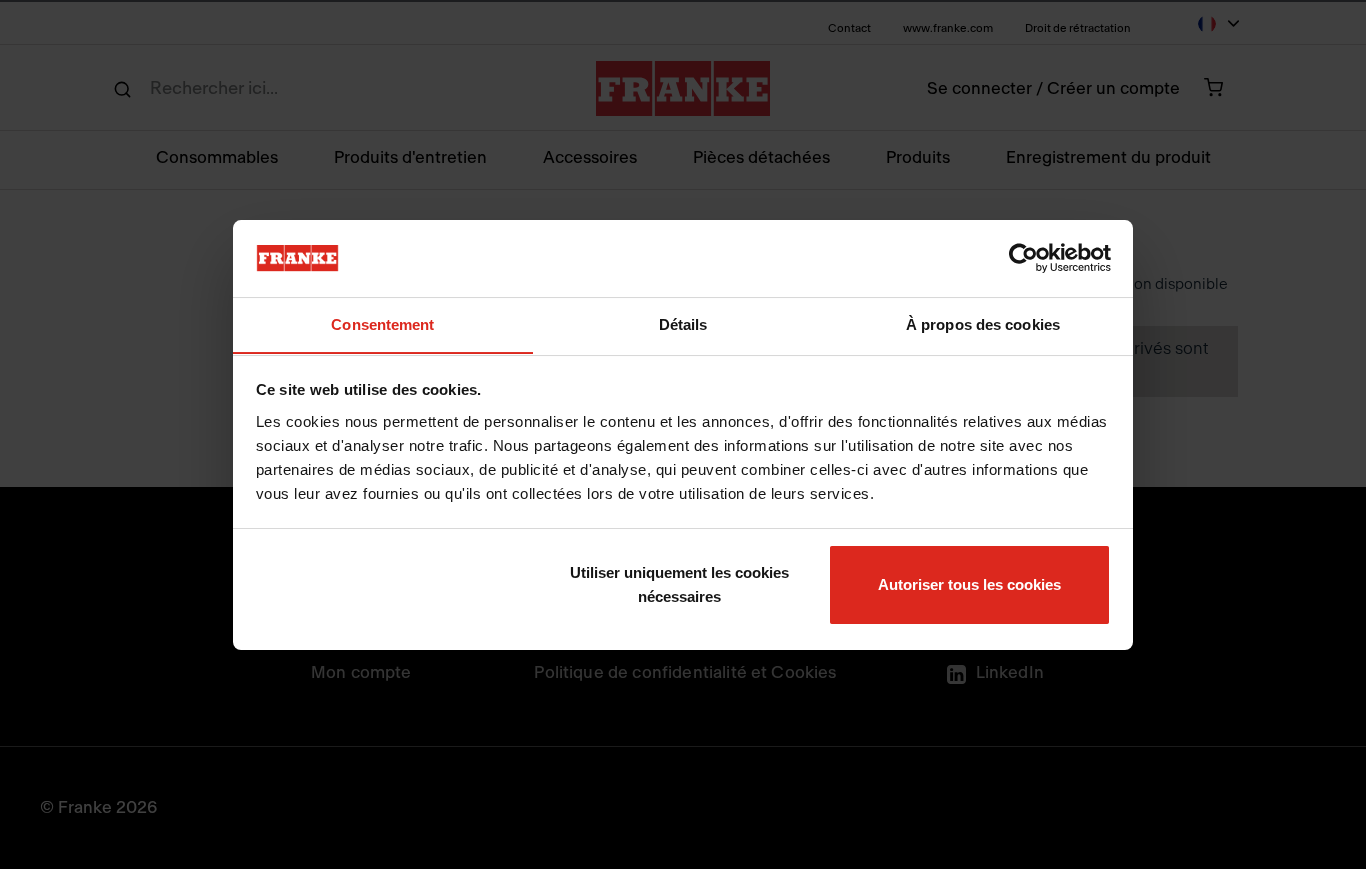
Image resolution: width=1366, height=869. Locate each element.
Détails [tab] (683, 323)
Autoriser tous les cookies (969, 584)
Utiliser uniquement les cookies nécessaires (679, 584)
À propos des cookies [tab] (983, 323)
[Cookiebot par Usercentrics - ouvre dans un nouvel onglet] (1023, 258)
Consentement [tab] (382, 323)
